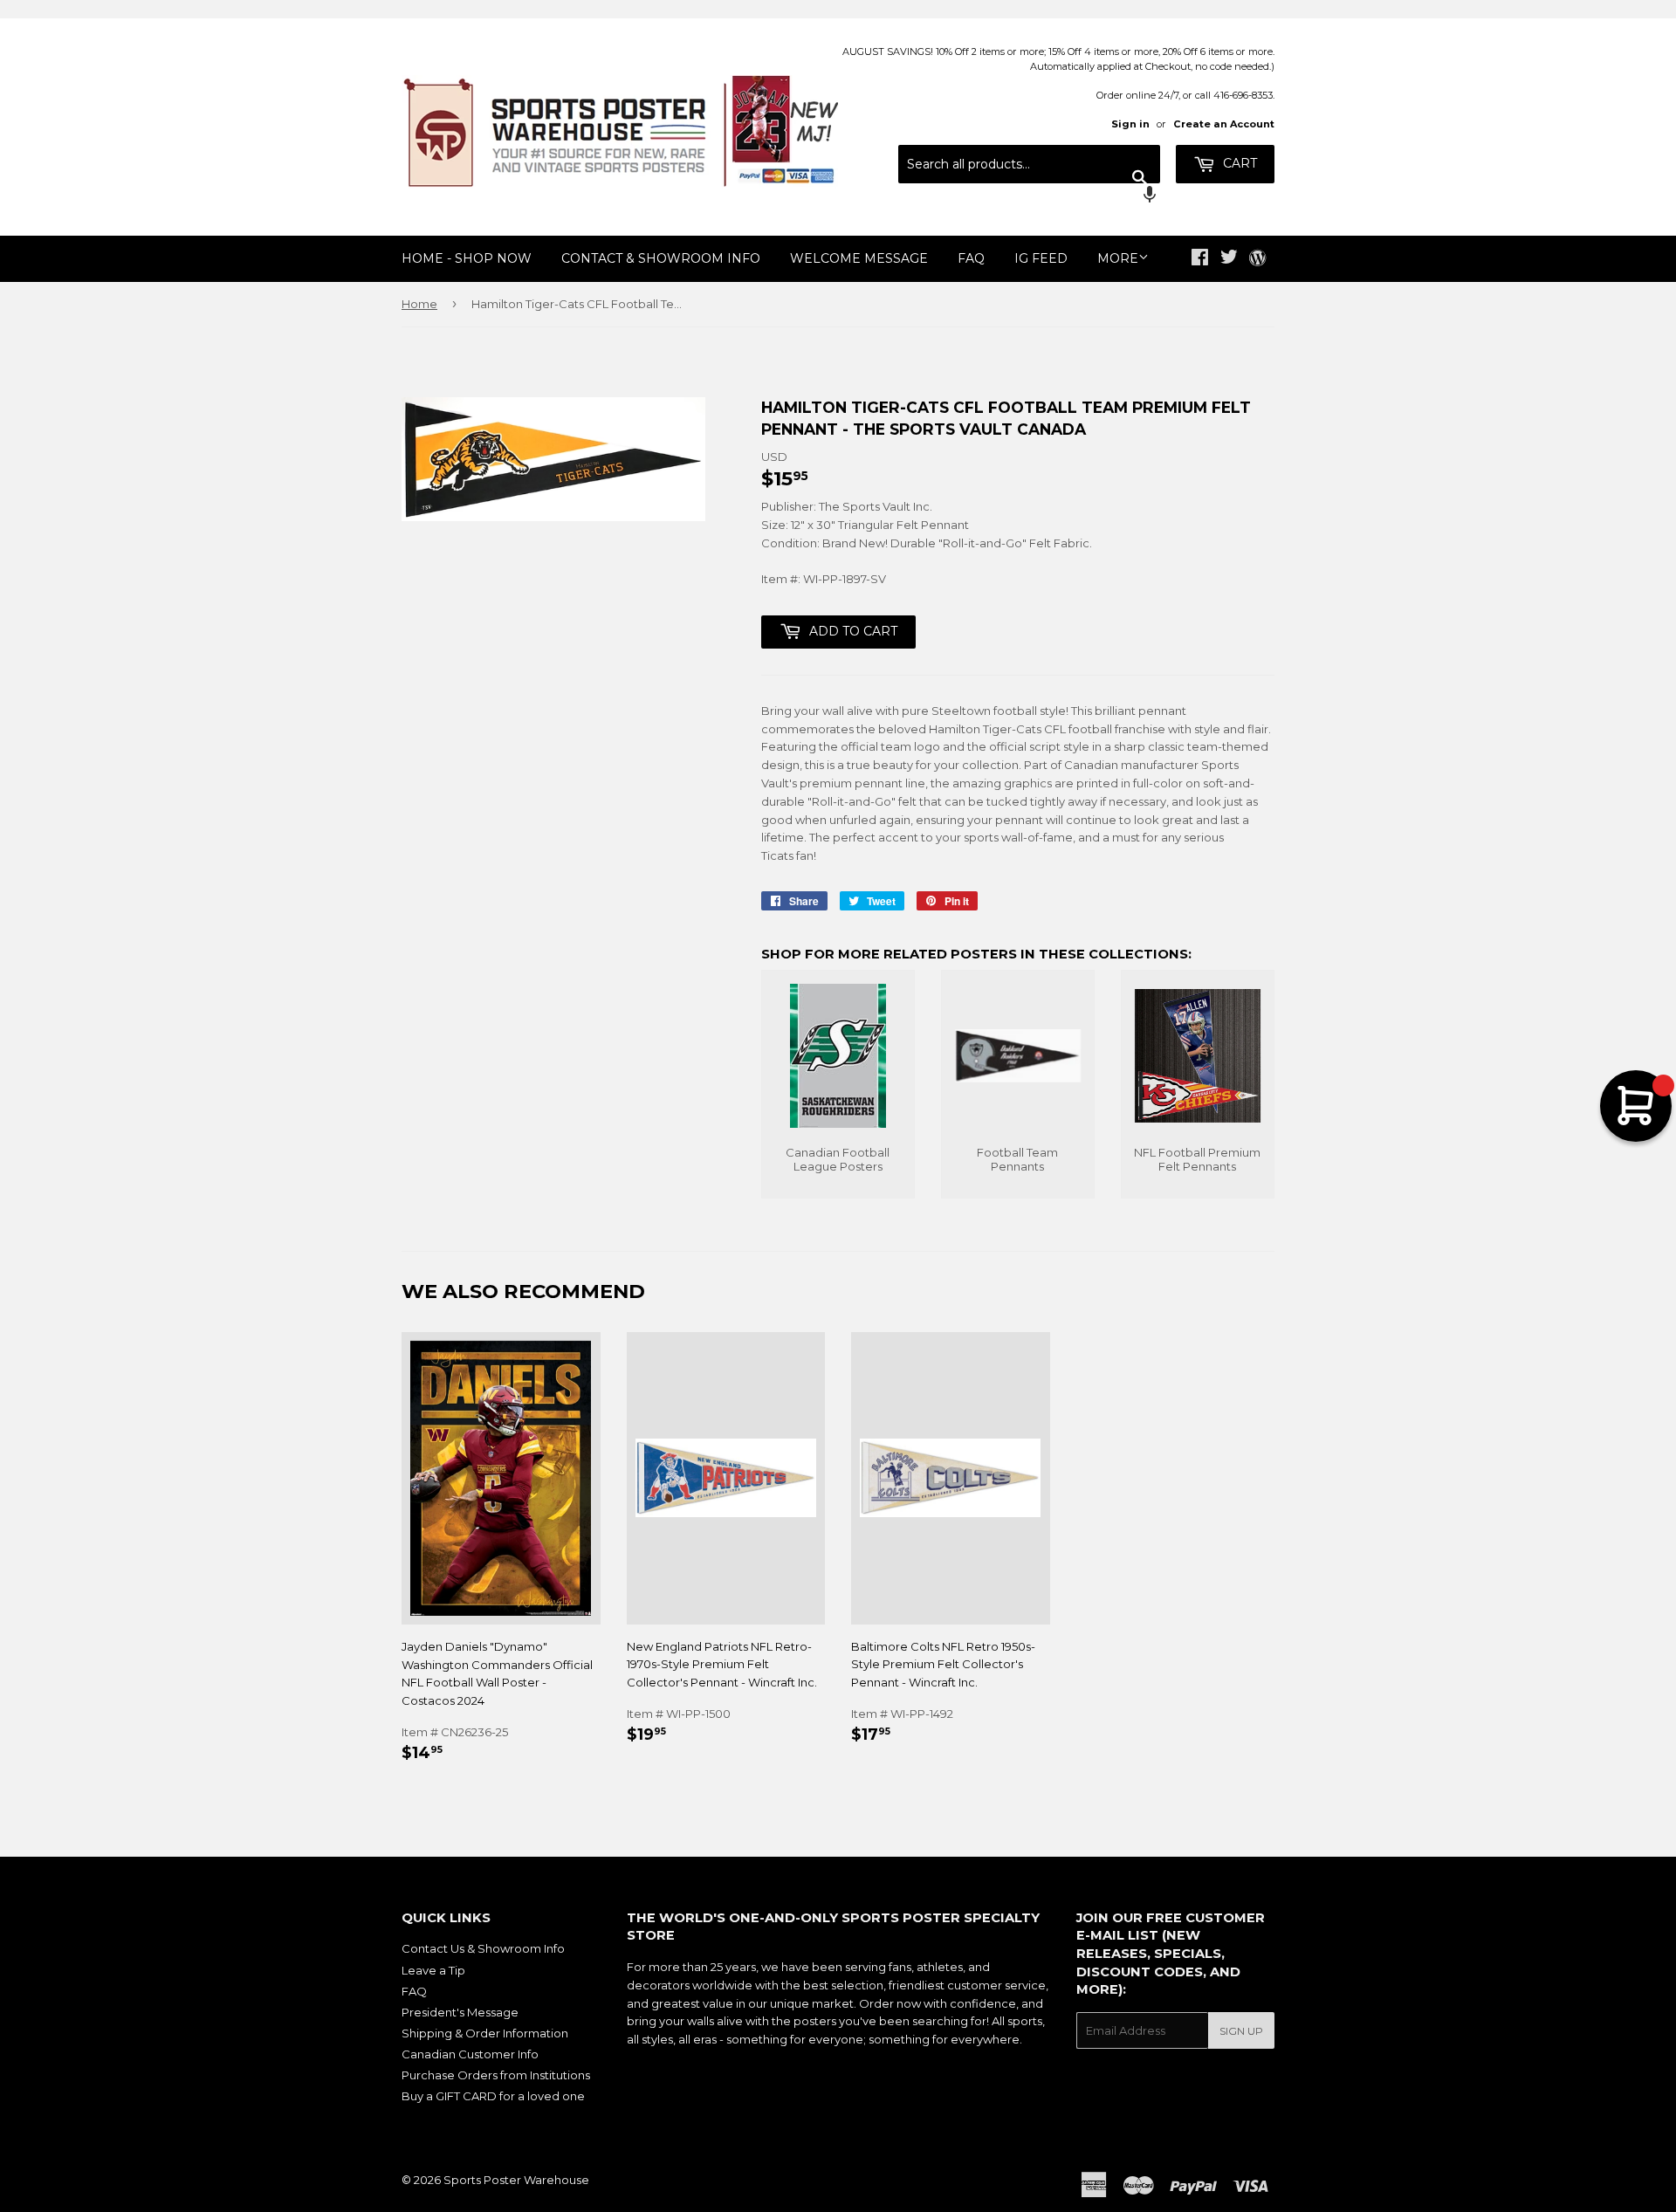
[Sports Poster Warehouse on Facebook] (1200, 259)
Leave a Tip (433, 1970)
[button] (1029, 196)
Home (419, 304)
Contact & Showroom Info (661, 258)
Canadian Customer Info (470, 2054)
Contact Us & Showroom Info (483, 1948)
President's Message (460, 2012)
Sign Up (1241, 2031)
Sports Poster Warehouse (516, 2180)
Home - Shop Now (467, 258)
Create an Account (1224, 124)
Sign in (1130, 124)
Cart (1238, 163)
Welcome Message (859, 258)
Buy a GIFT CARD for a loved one (493, 2096)
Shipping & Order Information (485, 2033)
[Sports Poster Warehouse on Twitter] (1229, 259)
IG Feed (1041, 258)
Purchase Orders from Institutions (496, 2075)
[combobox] (1029, 164)
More (1118, 258)
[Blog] (1257, 259)
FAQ (971, 258)
